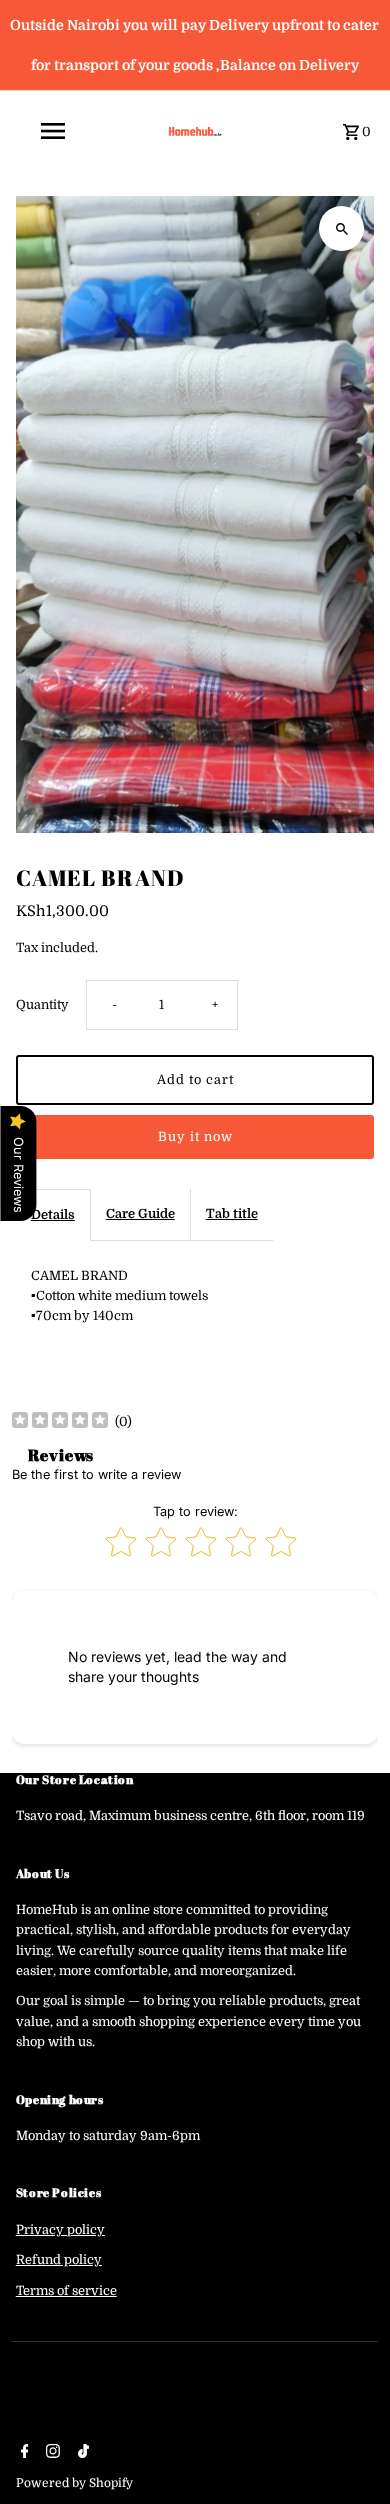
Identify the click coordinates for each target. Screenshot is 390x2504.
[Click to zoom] (341, 228)
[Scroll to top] (347, 2451)
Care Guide (140, 1214)
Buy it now (195, 1137)
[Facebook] (22, 2453)
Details (53, 1215)
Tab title (232, 1214)
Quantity (42, 1005)
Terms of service (66, 2291)
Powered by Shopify (74, 2483)
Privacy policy (60, 2230)
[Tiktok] (81, 2453)
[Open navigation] (79, 131)
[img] (60, 1422)
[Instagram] (50, 2453)
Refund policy (59, 2260)
